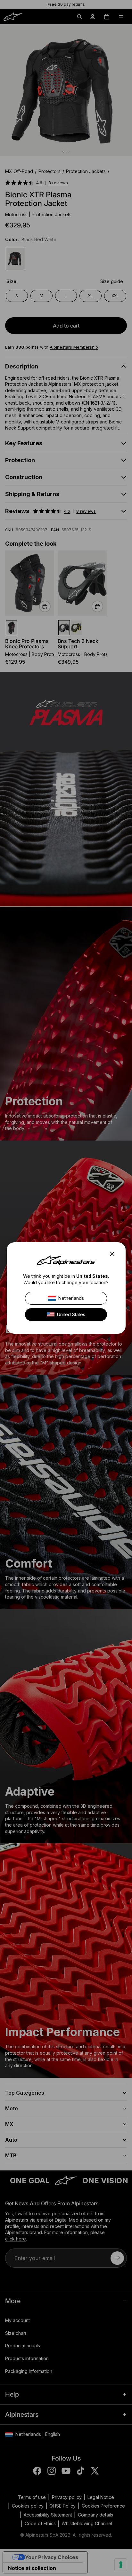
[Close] (114, 1254)
